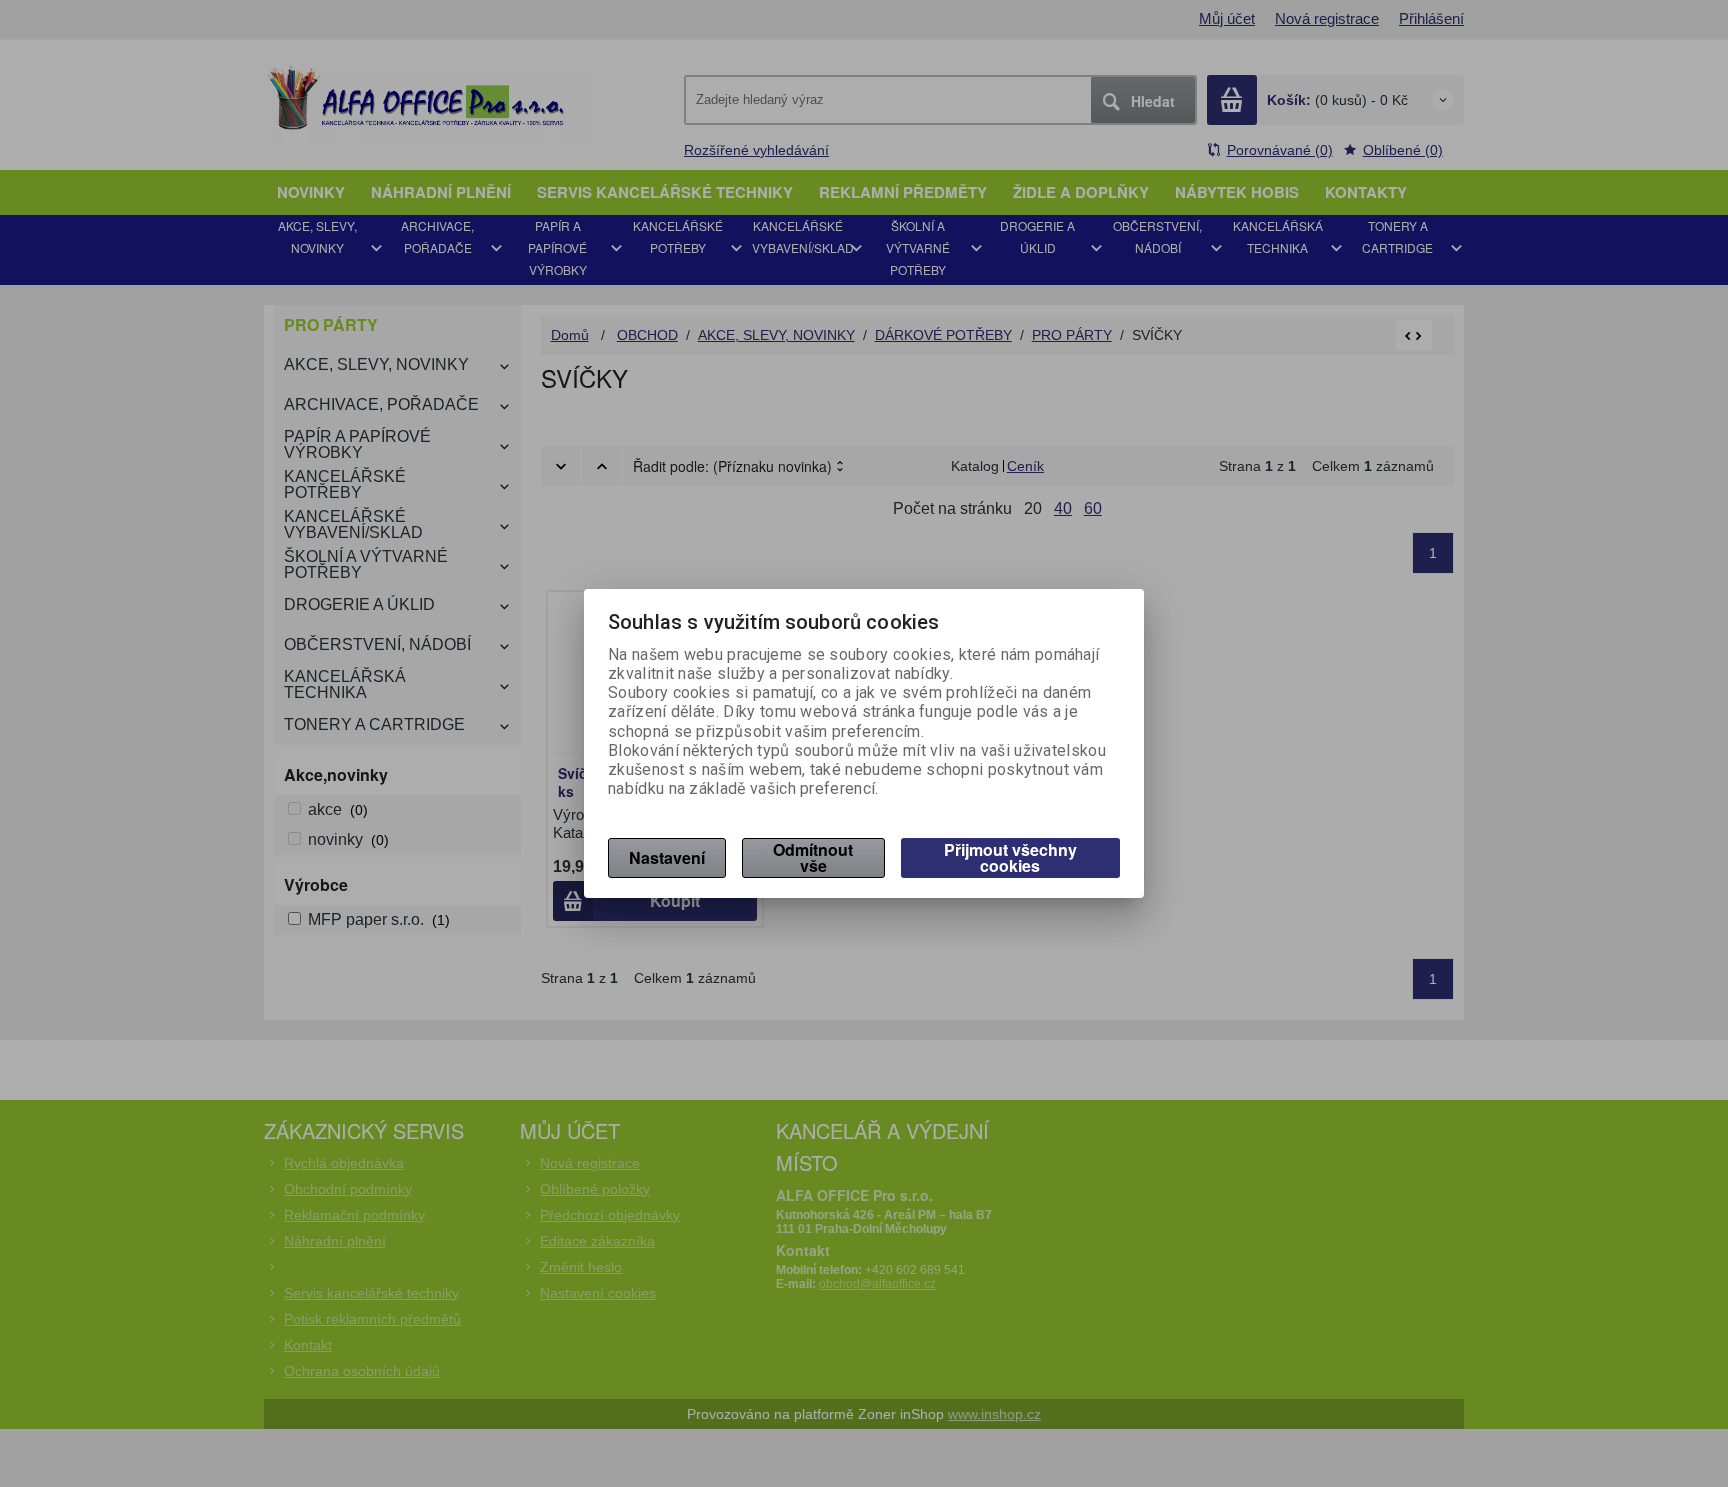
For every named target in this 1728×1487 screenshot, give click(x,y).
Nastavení (667, 857)
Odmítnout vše (813, 857)
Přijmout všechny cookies (1010, 857)
